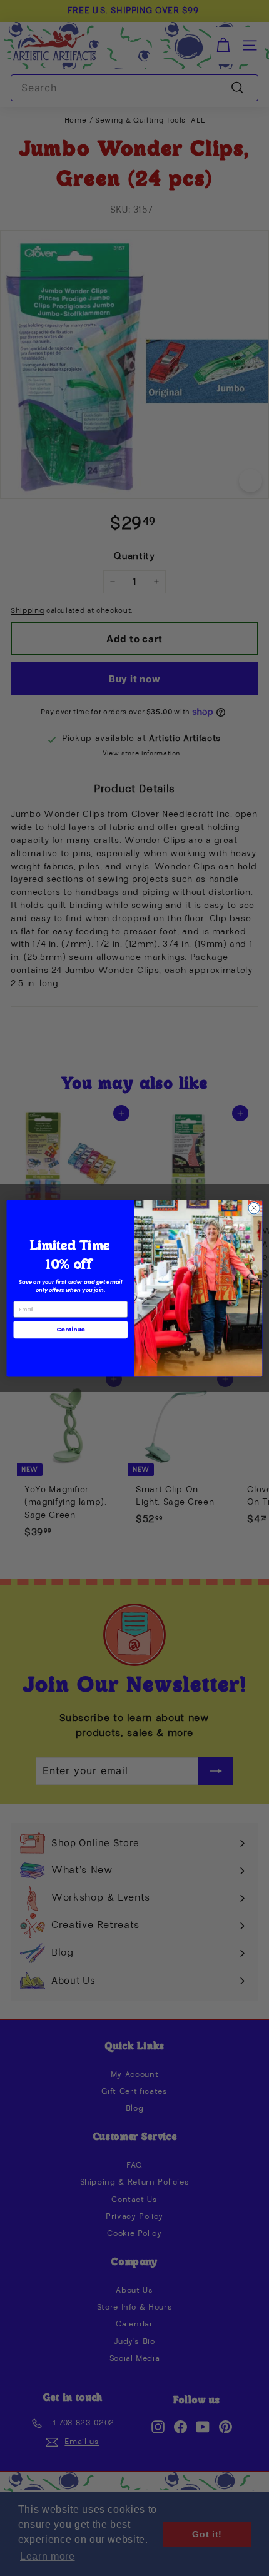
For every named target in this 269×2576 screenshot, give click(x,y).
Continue (71, 1329)
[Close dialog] (254, 1208)
